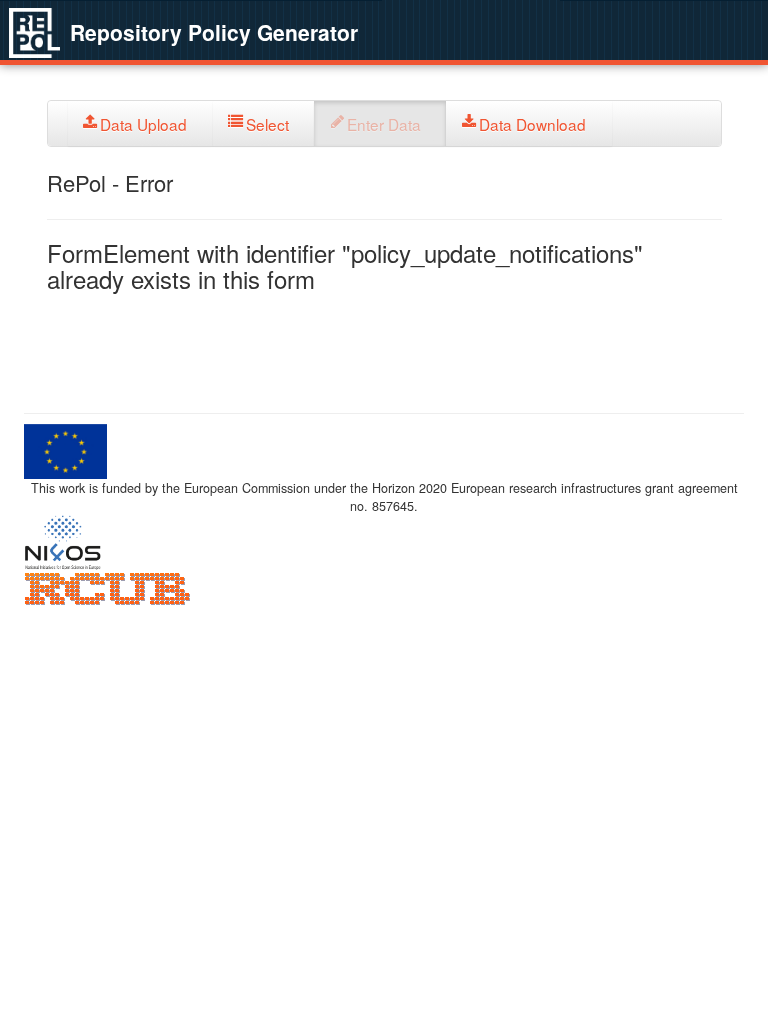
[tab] (140, 123)
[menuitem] (140, 123)
